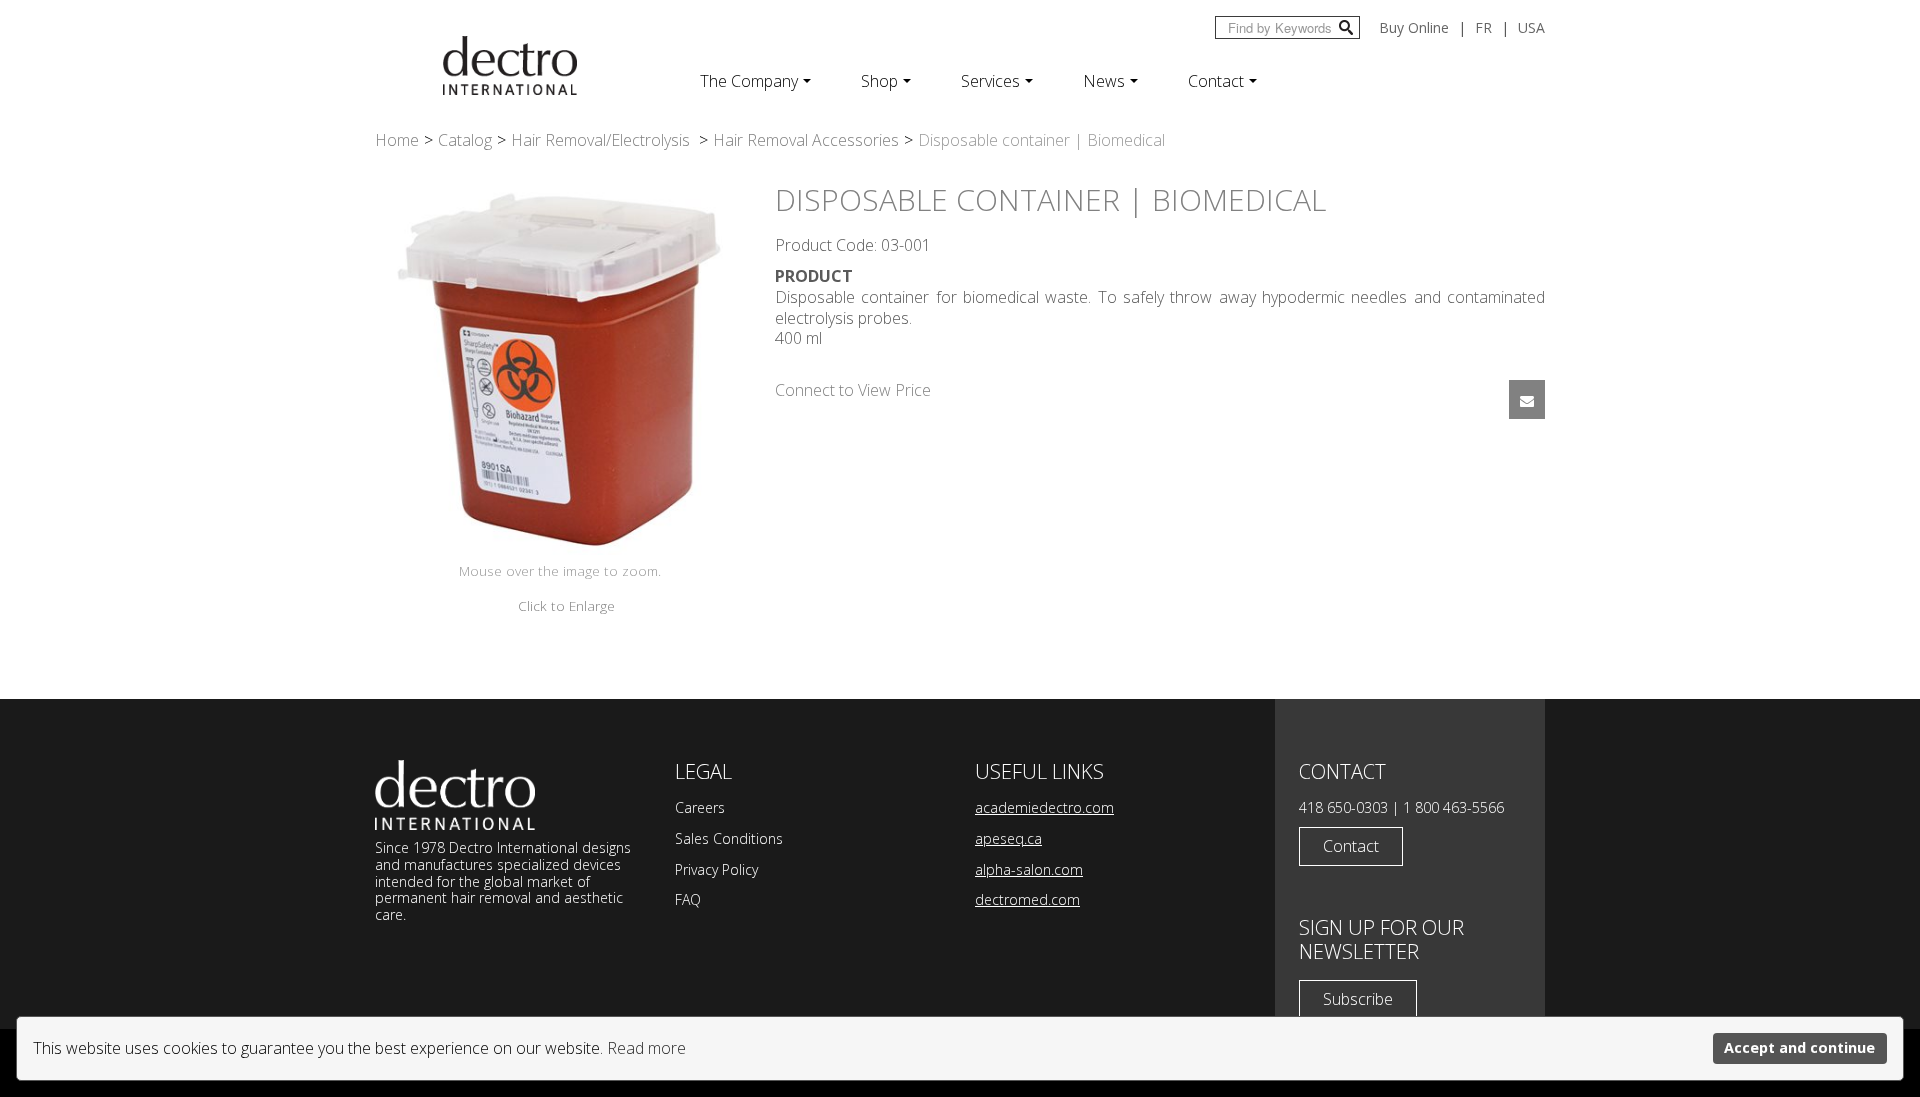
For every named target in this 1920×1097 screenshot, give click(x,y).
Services (990, 81)
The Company (749, 81)
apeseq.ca (1008, 838)
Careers (700, 807)
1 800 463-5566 (1453, 807)
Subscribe (1358, 999)
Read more (646, 1048)
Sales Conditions (729, 838)
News (1104, 81)
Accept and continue (1799, 1047)
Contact (1216, 81)
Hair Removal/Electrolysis (602, 140)
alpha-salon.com (1029, 869)
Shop (879, 81)
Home (397, 140)
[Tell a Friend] (1527, 399)
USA (1531, 27)
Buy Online (1414, 27)
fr (1483, 27)
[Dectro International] (510, 65)
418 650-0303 (1343, 807)
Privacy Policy (716, 869)
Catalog (465, 140)
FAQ (688, 899)
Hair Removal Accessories (806, 140)
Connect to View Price (853, 390)
